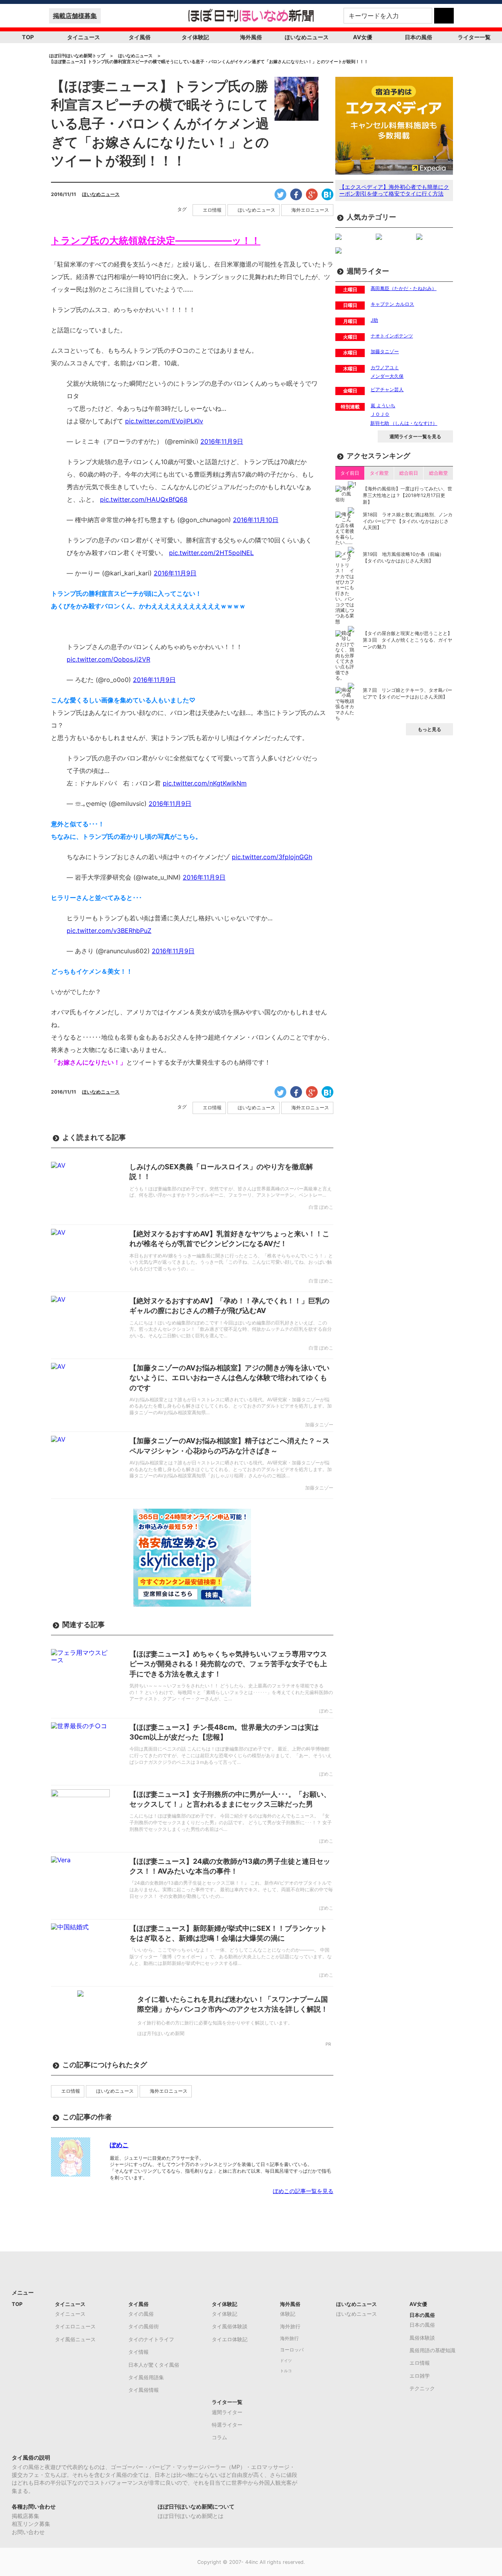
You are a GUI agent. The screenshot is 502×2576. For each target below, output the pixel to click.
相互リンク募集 (31, 2524)
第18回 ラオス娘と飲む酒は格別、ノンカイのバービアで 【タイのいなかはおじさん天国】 (408, 521)
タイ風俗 (140, 37)
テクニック (422, 2388)
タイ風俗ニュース (75, 2339)
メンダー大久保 (387, 376)
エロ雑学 (420, 2376)
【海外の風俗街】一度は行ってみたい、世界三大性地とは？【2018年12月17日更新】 (407, 495)
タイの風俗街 (144, 2326)
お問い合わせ (28, 2532)
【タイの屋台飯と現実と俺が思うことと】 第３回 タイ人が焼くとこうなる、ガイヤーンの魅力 (407, 640)
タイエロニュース (75, 2326)
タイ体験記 (195, 37)
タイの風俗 (141, 2314)
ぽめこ (119, 2145)
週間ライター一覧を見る (415, 436)
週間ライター (227, 2412)
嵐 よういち (383, 405)
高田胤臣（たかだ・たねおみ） (404, 288)
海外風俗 (251, 37)
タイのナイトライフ (151, 2339)
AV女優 (363, 37)
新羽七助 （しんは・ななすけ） (404, 423)
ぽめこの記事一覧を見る (303, 2191)
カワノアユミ (385, 367)
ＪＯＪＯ (380, 414)
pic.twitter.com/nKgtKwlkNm (205, 783)
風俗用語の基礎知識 (432, 2350)
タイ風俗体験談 (230, 2326)
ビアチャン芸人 (387, 389)
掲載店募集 (25, 2516)
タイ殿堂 (379, 473)
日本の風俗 (418, 37)
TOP (28, 37)
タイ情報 (138, 2352)
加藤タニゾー (385, 351)
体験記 (288, 2314)
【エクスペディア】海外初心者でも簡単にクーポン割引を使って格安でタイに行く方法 (394, 190)
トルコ (286, 2371)
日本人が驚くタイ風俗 (154, 2365)
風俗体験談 (422, 2338)
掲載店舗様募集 (75, 16)
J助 (374, 320)
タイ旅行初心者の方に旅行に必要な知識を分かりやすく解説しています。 (215, 2023)
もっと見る (429, 729)
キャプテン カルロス (392, 304)
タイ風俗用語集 (146, 2377)
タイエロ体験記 (230, 2339)
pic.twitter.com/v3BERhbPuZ (109, 931)
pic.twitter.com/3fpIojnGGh (272, 857)
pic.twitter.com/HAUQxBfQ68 (144, 499)
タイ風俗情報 (144, 2390)
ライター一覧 (474, 37)
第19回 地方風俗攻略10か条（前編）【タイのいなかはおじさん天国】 (403, 557)
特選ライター (227, 2425)
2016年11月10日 (256, 520)
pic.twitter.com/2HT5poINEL (211, 553)
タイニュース (84, 37)
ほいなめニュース (307, 37)
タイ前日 (350, 473)
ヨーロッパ (292, 2350)
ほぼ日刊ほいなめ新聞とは (191, 2516)
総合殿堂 (438, 473)
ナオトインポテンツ (392, 336)
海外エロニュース (310, 210)
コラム (219, 2437)
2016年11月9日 (222, 441)
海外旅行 (290, 2326)
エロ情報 (212, 210)
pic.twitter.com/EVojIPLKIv (164, 421)
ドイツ (286, 2361)
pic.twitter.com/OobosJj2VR (108, 659)
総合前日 (409, 473)
